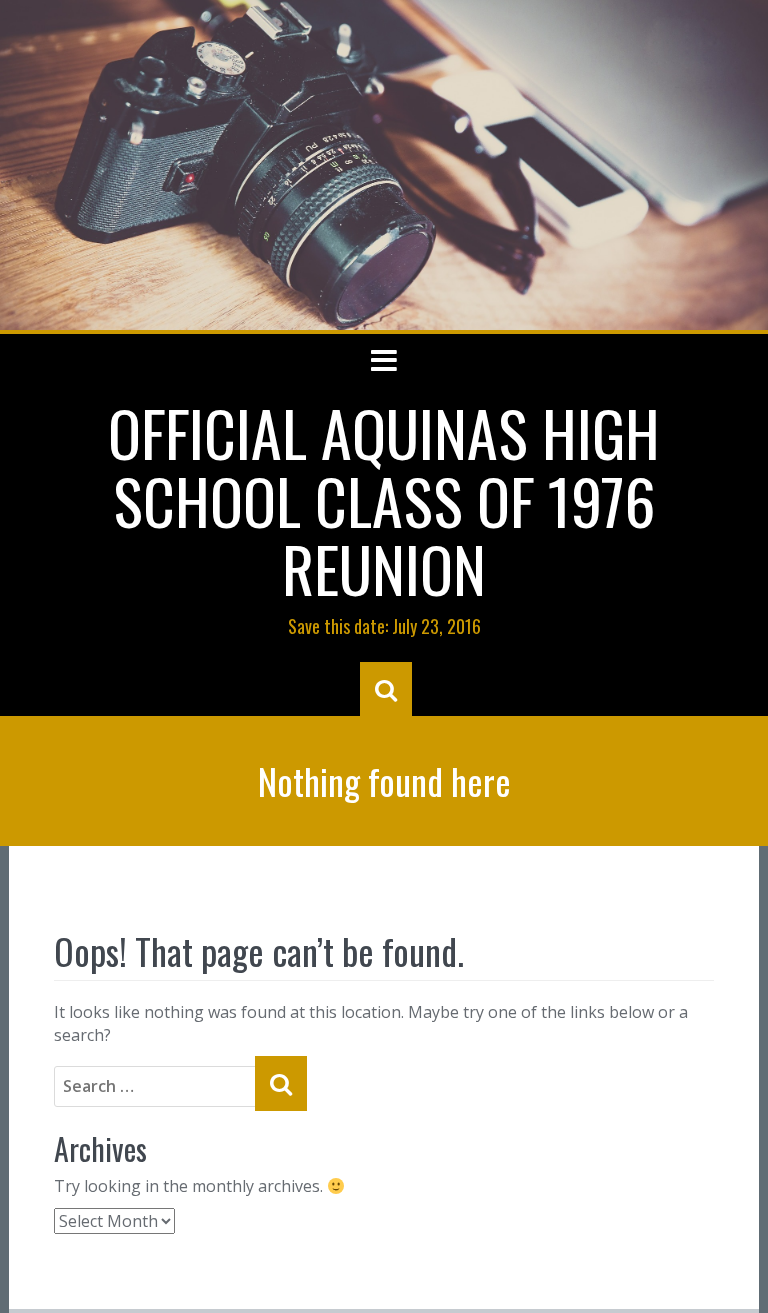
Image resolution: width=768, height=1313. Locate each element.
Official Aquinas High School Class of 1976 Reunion (384, 500)
